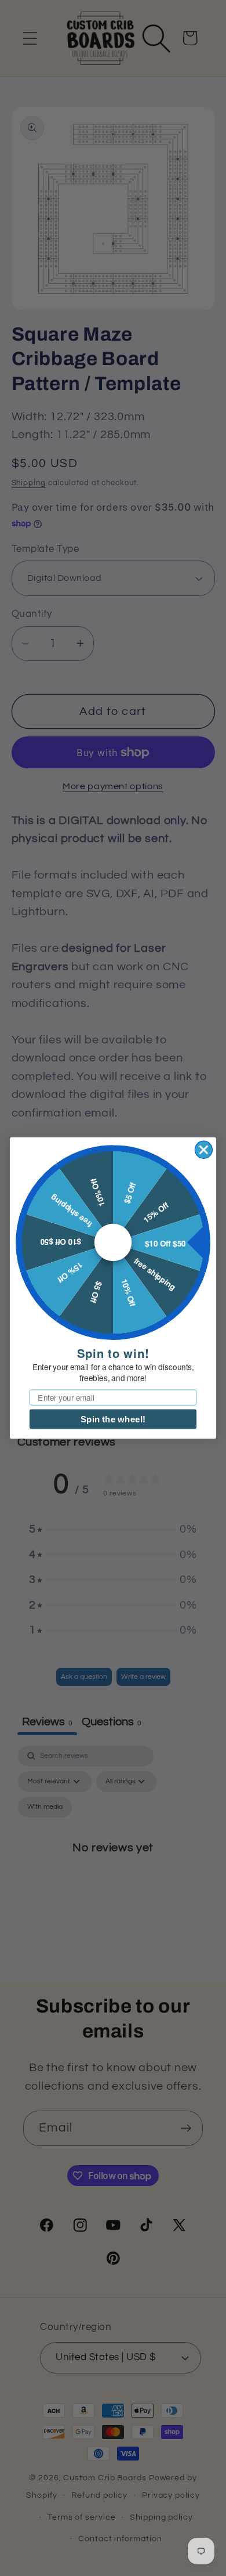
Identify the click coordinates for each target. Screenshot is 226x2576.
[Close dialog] (204, 1150)
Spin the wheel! (113, 1419)
